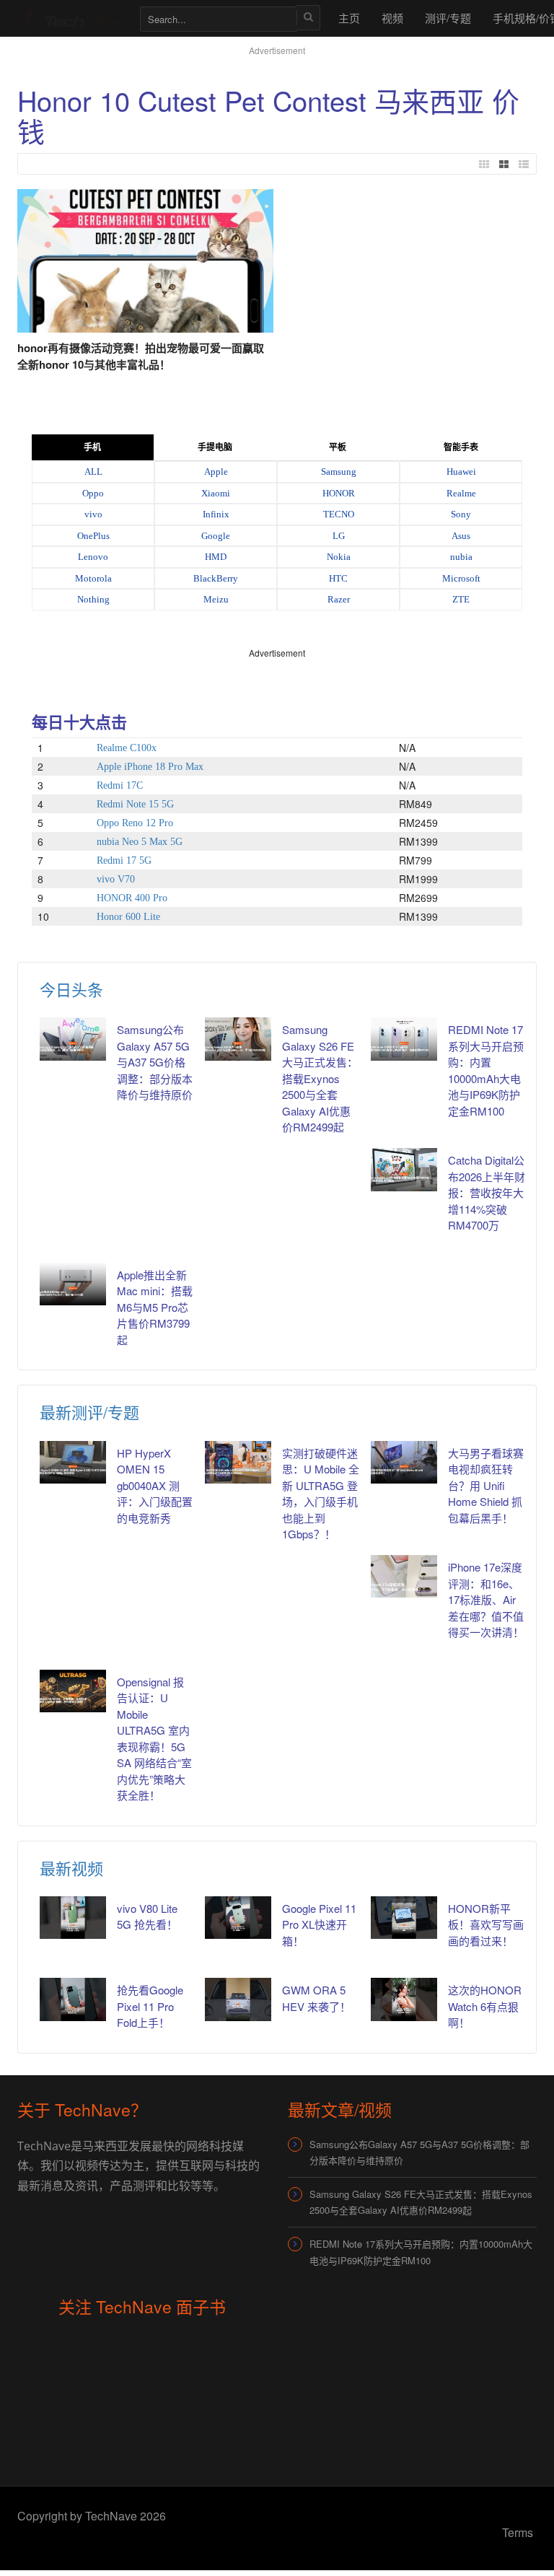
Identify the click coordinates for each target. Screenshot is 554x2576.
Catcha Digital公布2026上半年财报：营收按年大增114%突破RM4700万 (487, 1192)
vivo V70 (116, 879)
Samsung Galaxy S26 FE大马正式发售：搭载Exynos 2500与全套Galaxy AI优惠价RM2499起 (320, 1078)
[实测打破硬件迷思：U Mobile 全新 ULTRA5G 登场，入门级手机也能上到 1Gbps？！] (238, 1462)
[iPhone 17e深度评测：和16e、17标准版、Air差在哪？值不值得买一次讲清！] (404, 1576)
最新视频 (71, 1868)
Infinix (216, 514)
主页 (349, 18)
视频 (392, 18)
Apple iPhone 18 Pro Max (150, 767)
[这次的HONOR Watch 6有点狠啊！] (404, 1999)
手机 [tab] (92, 447)
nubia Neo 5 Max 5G (140, 842)
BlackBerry (216, 578)
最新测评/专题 (89, 1412)
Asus (461, 536)
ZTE (461, 599)
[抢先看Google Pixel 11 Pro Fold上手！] (73, 1999)
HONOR (339, 493)
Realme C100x (127, 748)
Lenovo (93, 557)
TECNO (339, 514)
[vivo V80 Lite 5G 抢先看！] (73, 1918)
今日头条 (71, 989)
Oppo (93, 493)
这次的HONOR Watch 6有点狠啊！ (485, 2006)
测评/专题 (448, 18)
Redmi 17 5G (124, 860)
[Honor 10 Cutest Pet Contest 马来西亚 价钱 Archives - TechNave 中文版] (71, 18)
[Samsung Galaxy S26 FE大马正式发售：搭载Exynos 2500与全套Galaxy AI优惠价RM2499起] (238, 1039)
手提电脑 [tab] (215, 447)
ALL (93, 472)
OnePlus (93, 536)
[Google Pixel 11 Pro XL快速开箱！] (238, 1918)
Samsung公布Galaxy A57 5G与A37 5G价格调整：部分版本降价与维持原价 (155, 1062)
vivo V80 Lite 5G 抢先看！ (147, 1916)
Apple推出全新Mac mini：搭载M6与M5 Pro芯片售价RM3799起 (155, 1307)
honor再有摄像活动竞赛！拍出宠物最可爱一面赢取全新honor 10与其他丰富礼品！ (141, 356)
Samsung (339, 472)
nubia (461, 557)
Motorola (93, 578)
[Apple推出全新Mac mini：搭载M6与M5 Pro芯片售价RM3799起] (73, 1284)
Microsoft (461, 578)
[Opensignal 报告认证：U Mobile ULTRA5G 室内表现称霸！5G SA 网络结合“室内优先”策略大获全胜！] (73, 1691)
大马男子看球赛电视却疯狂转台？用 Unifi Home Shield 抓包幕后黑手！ (486, 1485)
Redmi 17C (120, 785)
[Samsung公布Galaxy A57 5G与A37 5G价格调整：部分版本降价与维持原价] (73, 1039)
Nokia (339, 557)
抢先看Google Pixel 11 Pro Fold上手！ (150, 2006)
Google (216, 536)
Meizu (216, 599)
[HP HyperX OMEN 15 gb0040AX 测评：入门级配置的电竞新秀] (73, 1462)
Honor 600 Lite (128, 917)
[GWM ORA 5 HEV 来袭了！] (238, 1999)
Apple (216, 472)
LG (339, 536)
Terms (518, 2532)
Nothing (93, 599)
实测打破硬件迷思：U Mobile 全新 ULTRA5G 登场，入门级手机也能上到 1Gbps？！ (321, 1494)
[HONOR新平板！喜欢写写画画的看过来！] (404, 1918)
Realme (461, 493)
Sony (461, 514)
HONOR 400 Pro (132, 898)
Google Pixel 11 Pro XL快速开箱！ (319, 1924)
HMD (216, 557)
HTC (338, 578)
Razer (339, 599)
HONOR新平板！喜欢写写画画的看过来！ (486, 1924)
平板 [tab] (338, 447)
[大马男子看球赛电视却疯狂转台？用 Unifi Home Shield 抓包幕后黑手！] (404, 1462)
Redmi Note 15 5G (135, 804)
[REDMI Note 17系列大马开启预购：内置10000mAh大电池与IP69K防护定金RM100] (404, 1039)
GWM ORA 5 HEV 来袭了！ (316, 1998)
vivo (93, 514)
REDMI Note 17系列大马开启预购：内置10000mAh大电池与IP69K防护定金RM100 (486, 1070)
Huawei (461, 472)
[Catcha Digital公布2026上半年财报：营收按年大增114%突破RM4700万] (404, 1169)
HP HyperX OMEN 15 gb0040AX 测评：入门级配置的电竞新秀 (155, 1485)
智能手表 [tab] (461, 447)
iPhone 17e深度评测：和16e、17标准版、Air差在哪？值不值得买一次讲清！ (486, 1599)
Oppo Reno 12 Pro (135, 823)
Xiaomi (216, 493)
